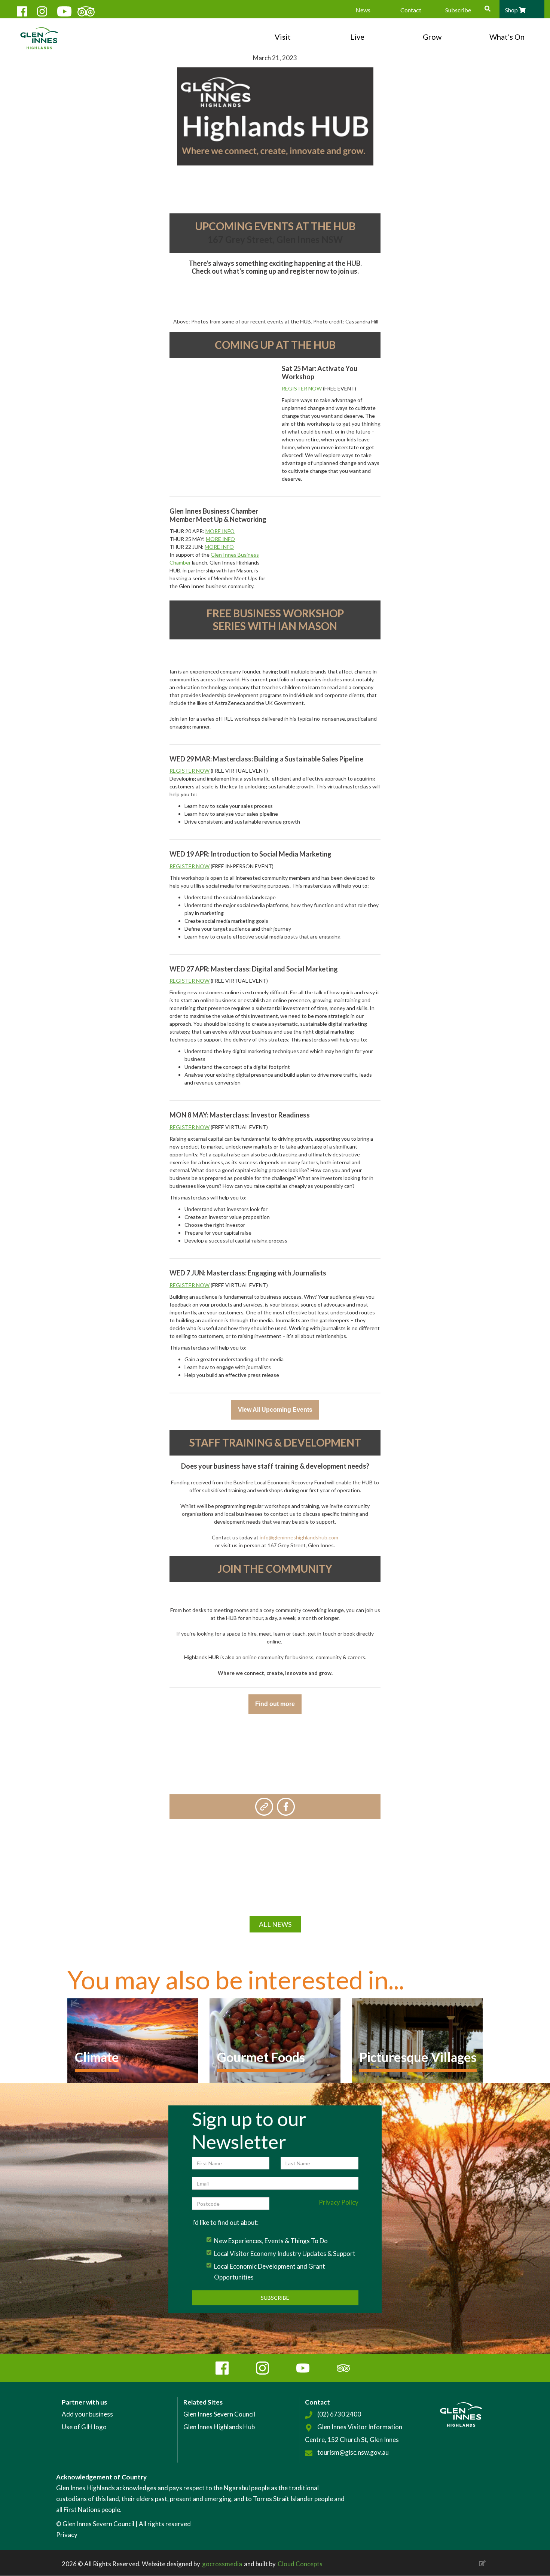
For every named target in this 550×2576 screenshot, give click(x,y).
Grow (432, 37)
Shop (512, 10)
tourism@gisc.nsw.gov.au (353, 2452)
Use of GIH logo (84, 2427)
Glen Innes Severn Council (219, 2414)
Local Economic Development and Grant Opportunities (270, 2272)
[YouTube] (62, 10)
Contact (411, 10)
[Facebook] (21, 10)
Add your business (87, 2414)
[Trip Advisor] (82, 10)
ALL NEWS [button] (275, 1924)
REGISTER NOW (302, 388)
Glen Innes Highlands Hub (219, 2427)
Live (357, 37)
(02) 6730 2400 (339, 2414)
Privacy (67, 2535)
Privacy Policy (339, 2202)
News (363, 10)
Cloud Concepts (300, 2564)
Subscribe (458, 10)
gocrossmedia (222, 2564)
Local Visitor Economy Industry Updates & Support (285, 2253)
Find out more (275, 1704)
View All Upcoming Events (275, 1410)
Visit (283, 37)
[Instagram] (42, 10)
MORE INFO (220, 531)
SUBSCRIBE (275, 2298)
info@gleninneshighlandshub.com (299, 1537)
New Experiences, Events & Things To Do (271, 2241)
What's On (507, 37)
